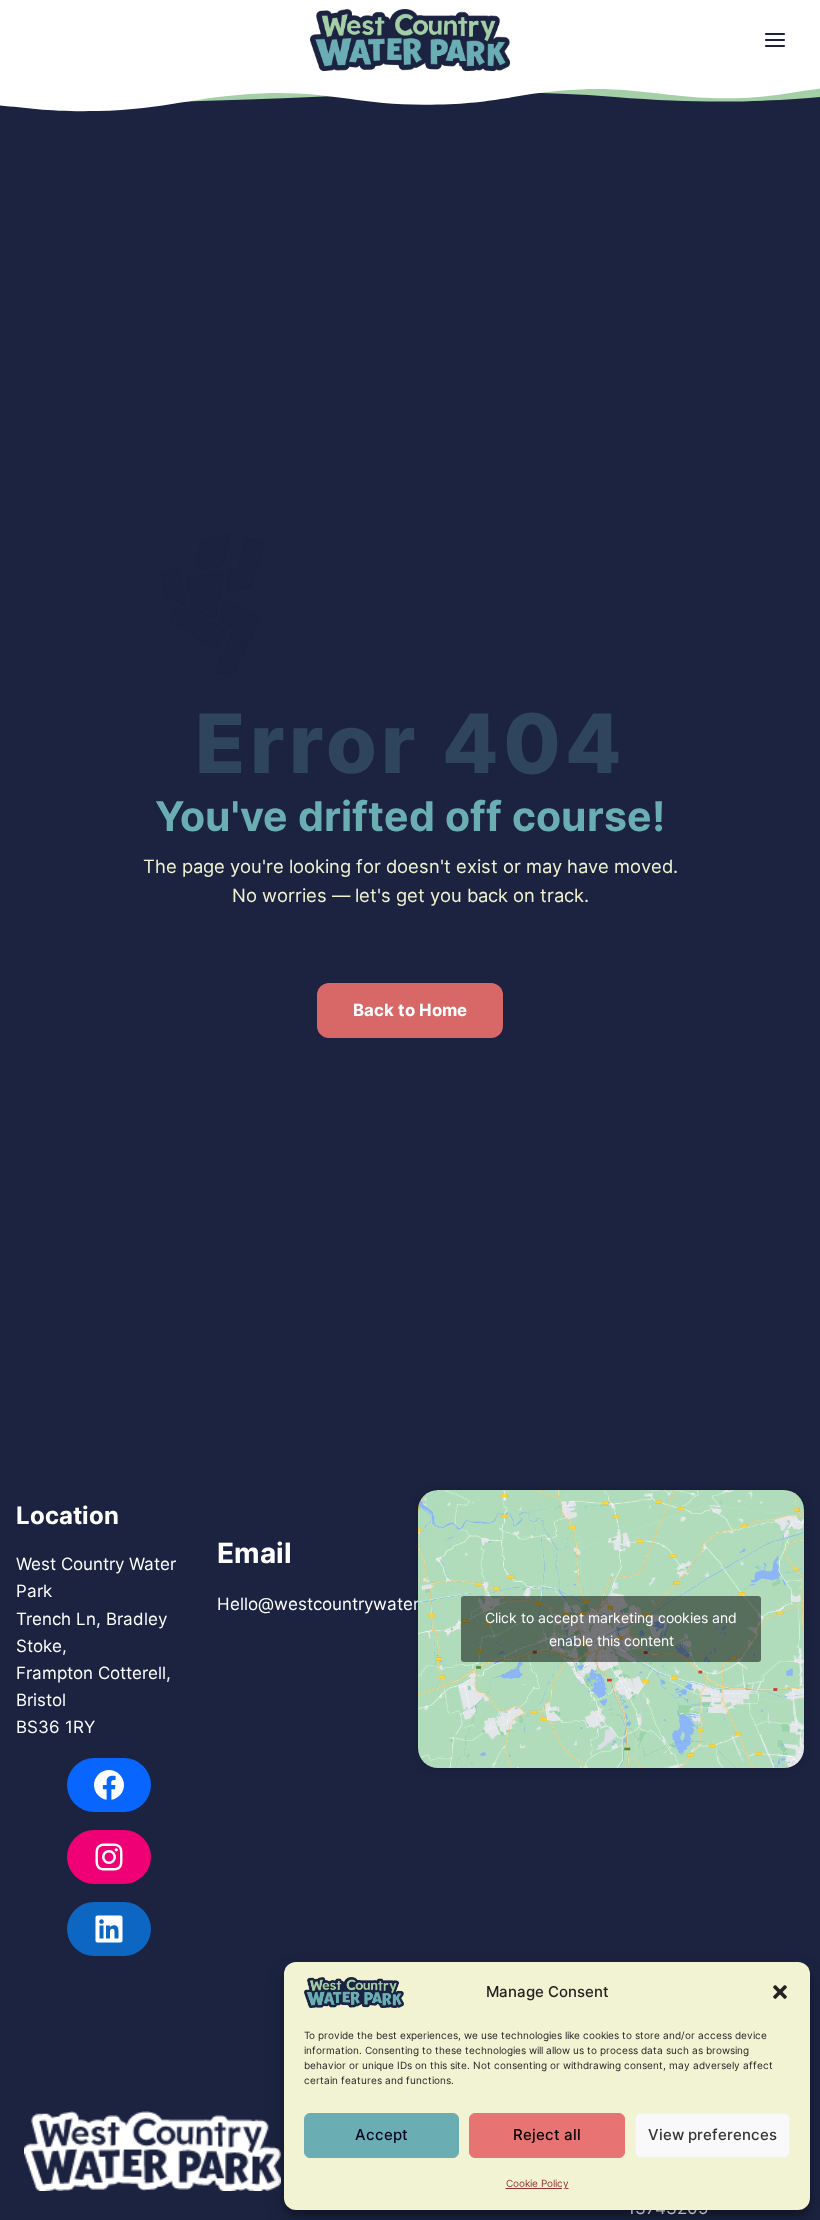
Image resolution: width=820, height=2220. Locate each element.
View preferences (712, 2134)
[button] (780, 1992)
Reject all (547, 2134)
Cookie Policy (537, 2183)
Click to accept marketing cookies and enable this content (611, 1629)
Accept (381, 2134)
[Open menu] (775, 40)
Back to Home (410, 1010)
